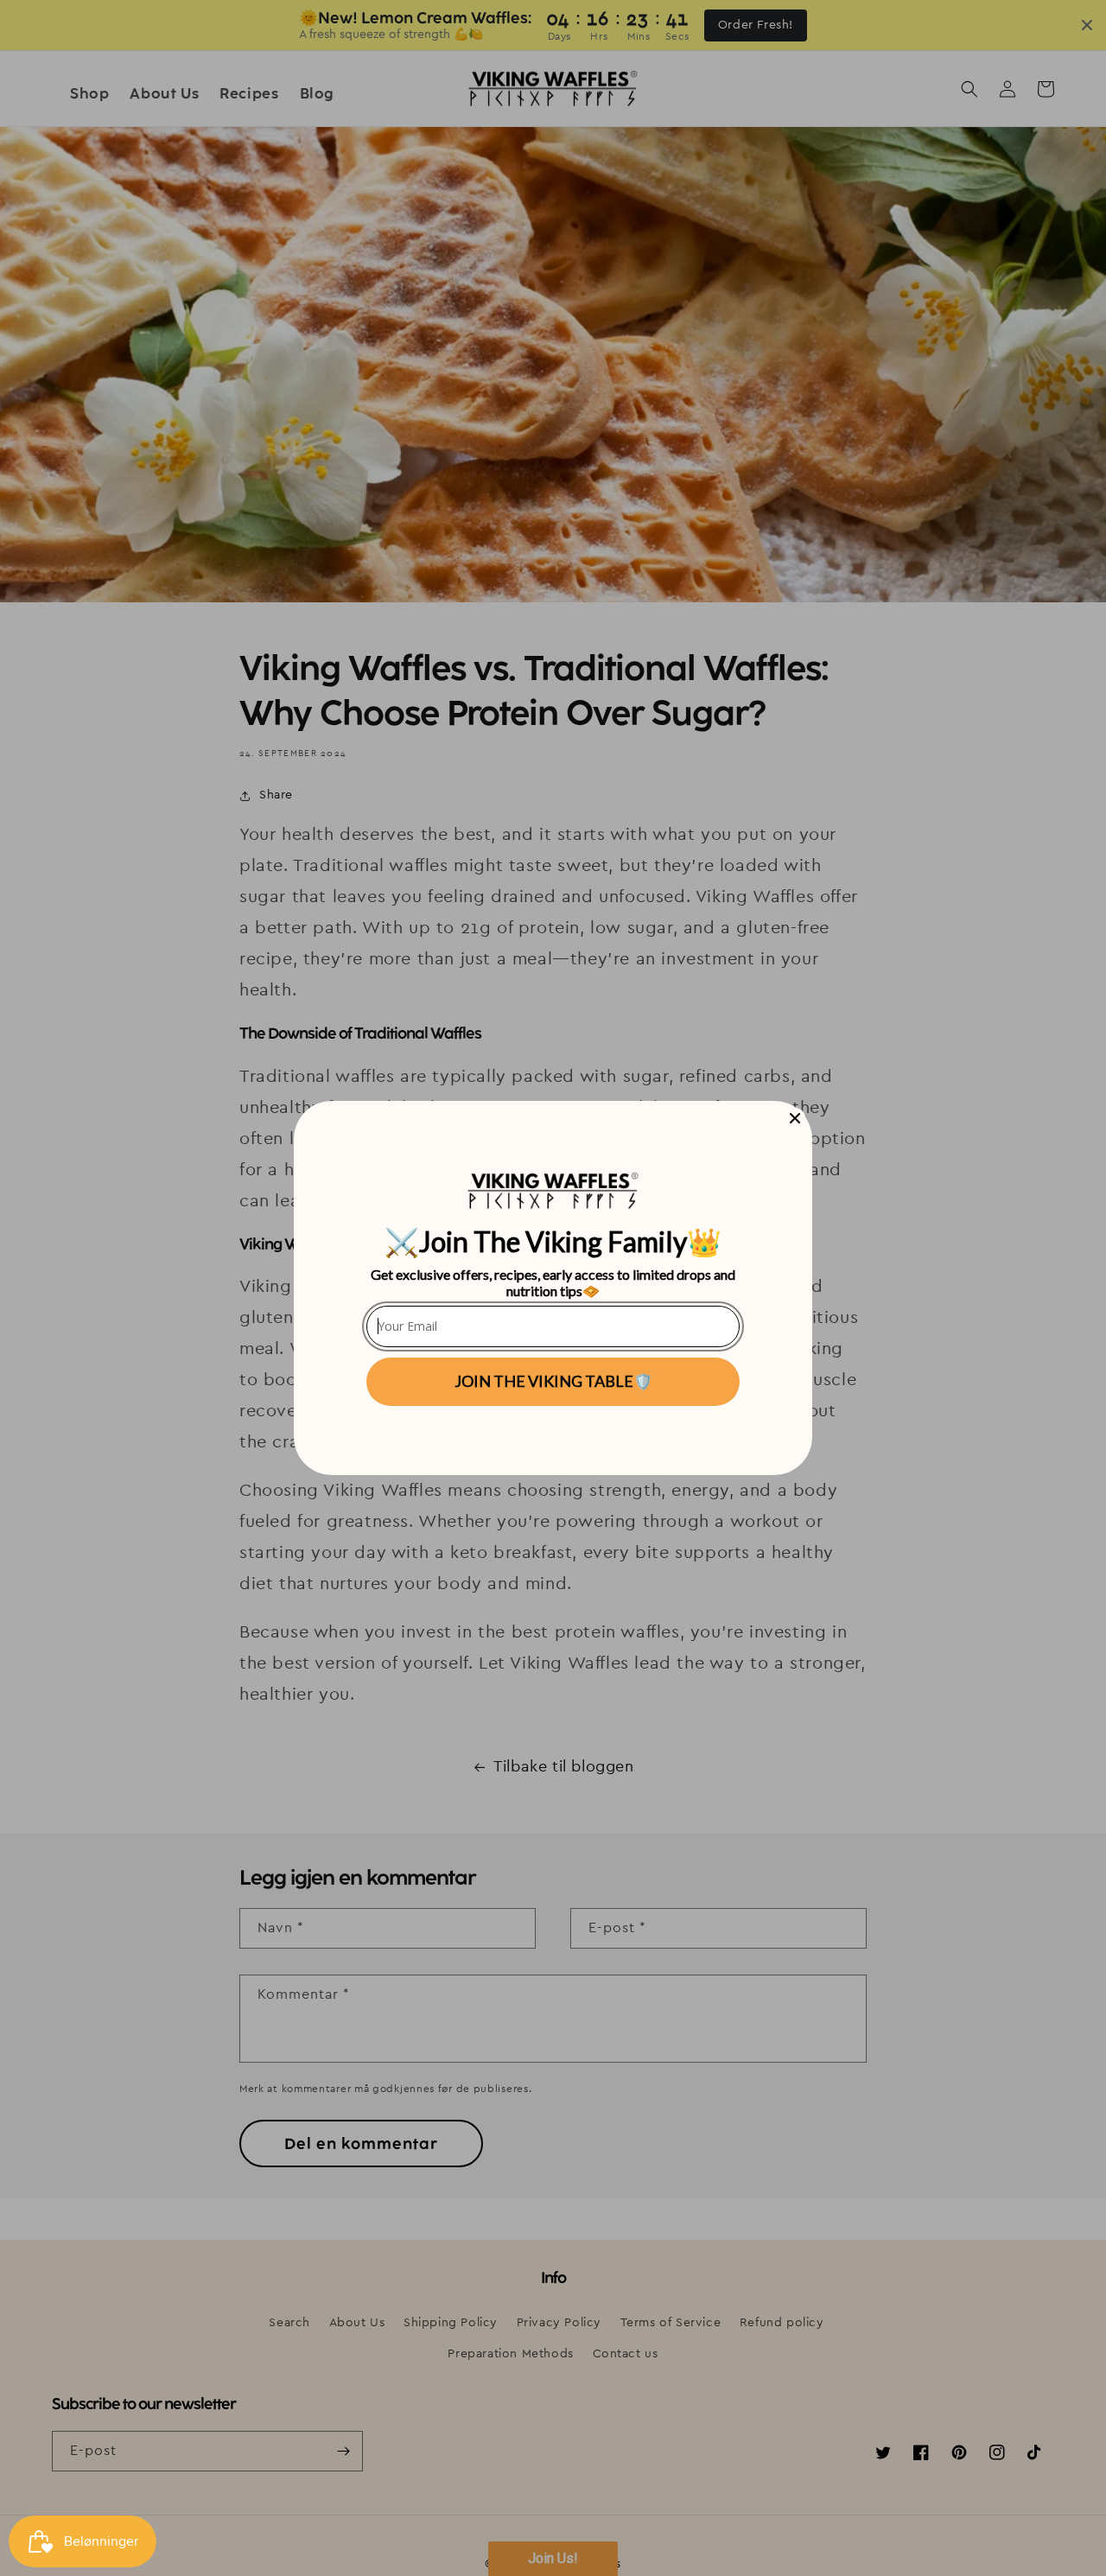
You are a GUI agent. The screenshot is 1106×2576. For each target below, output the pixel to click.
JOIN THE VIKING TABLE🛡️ (553, 1381)
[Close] (795, 1118)
